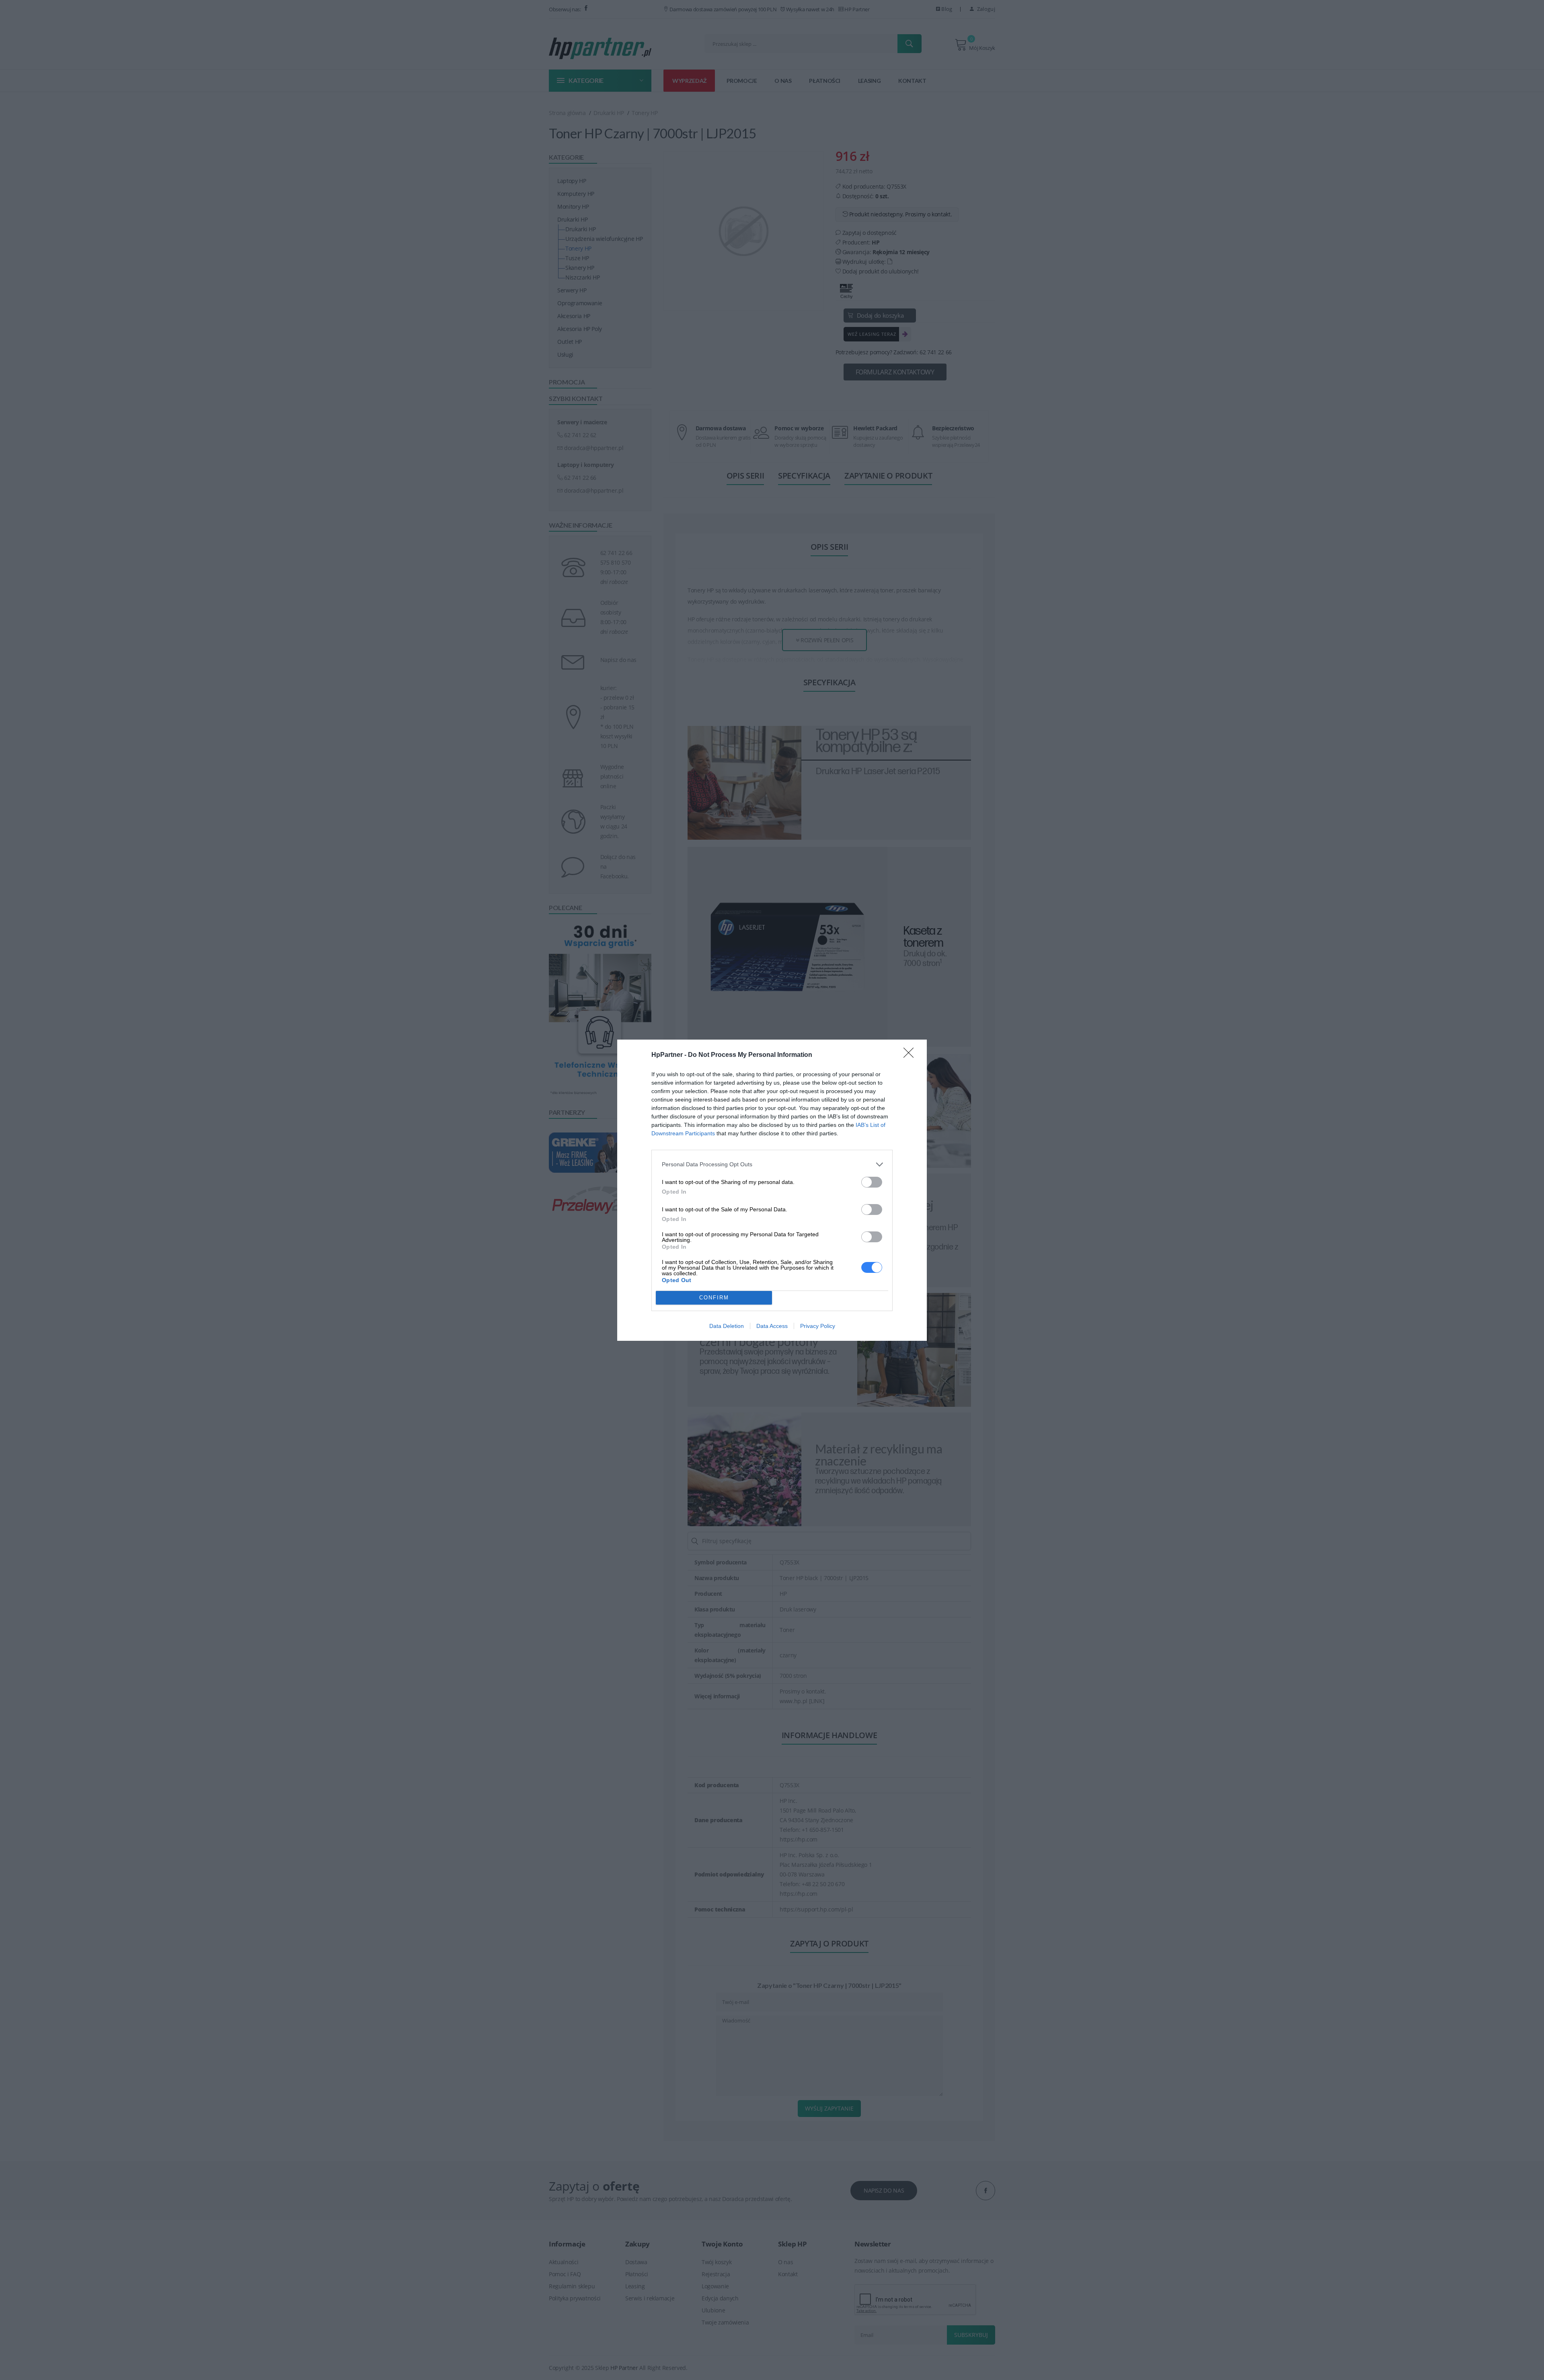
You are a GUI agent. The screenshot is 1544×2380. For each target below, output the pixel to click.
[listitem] (772, 1164)
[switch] (872, 1182)
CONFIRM (714, 1298)
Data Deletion (727, 1326)
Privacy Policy (818, 1326)
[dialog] (772, 1190)
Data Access (772, 1326)
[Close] (911, 1055)
